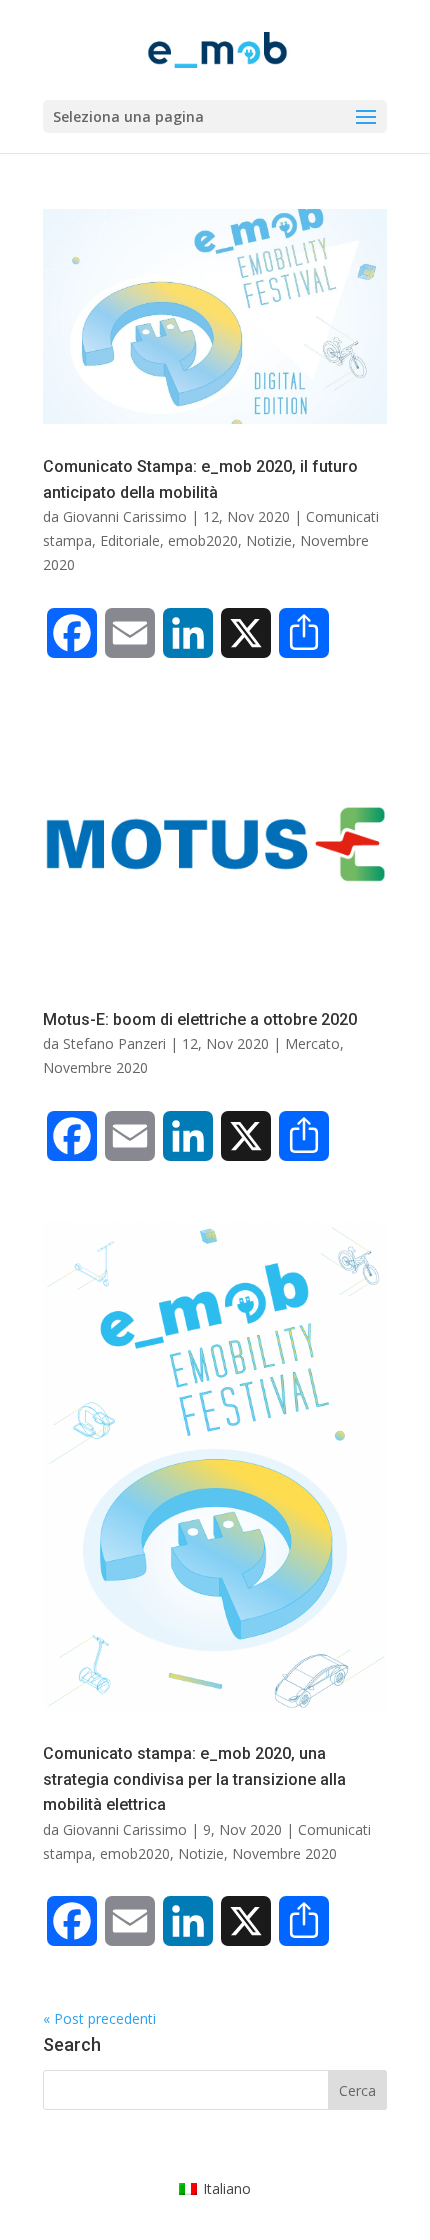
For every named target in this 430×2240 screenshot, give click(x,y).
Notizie (269, 540)
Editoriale (130, 540)
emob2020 (203, 540)
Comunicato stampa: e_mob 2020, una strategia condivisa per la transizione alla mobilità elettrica (194, 1779)
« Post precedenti (99, 2018)
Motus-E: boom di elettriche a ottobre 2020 (200, 1019)
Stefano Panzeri (114, 1043)
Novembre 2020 (95, 1067)
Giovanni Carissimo (125, 516)
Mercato (312, 1043)
